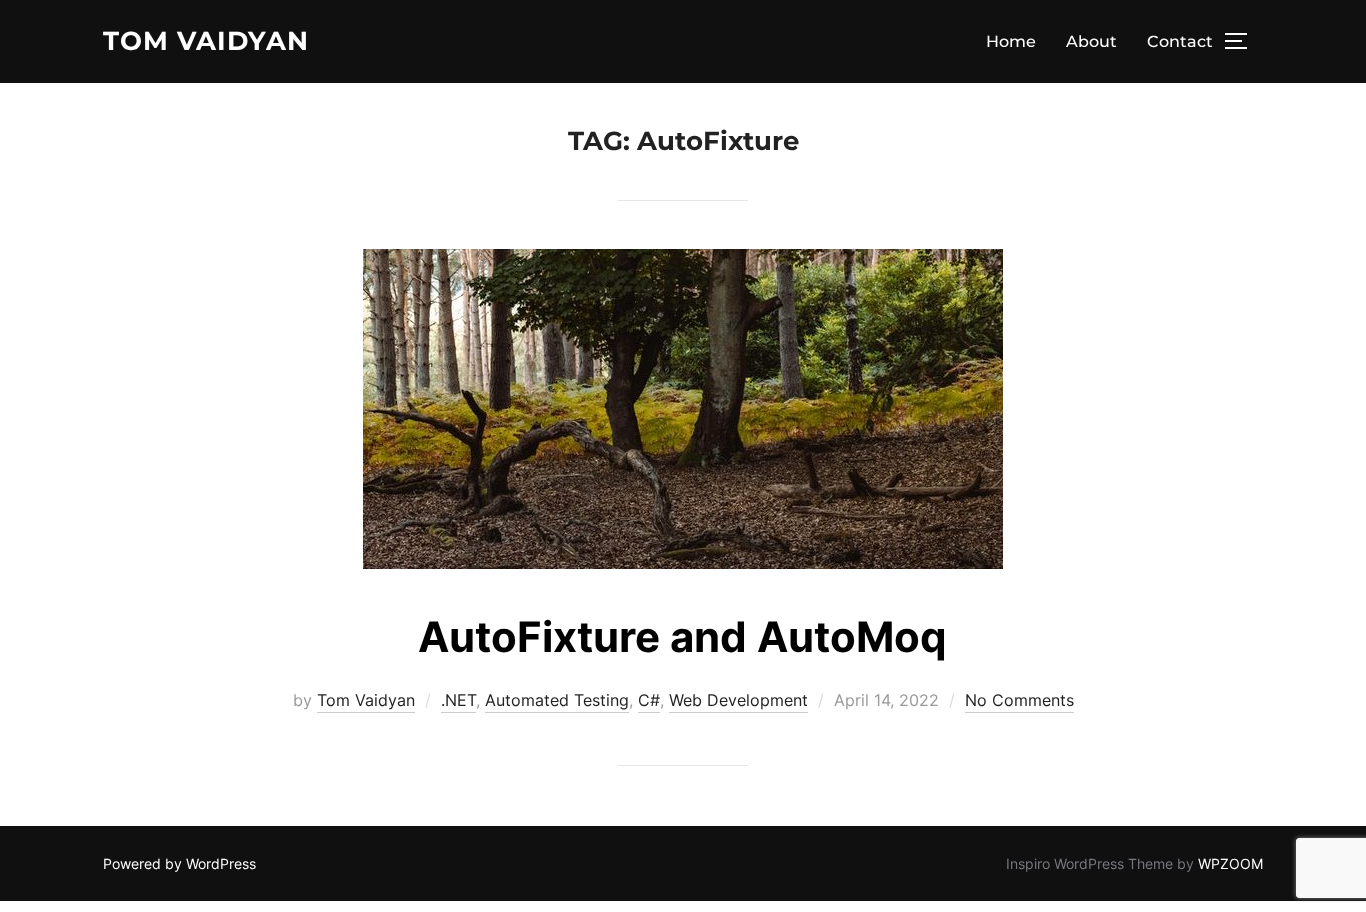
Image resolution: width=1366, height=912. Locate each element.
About (1091, 41)
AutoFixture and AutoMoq (682, 636)
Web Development (738, 700)
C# (649, 700)
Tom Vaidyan (206, 41)
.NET (458, 700)
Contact (1180, 41)
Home (1011, 41)
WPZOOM (1230, 863)
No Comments (1019, 700)
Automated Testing (557, 700)
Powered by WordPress (179, 863)
